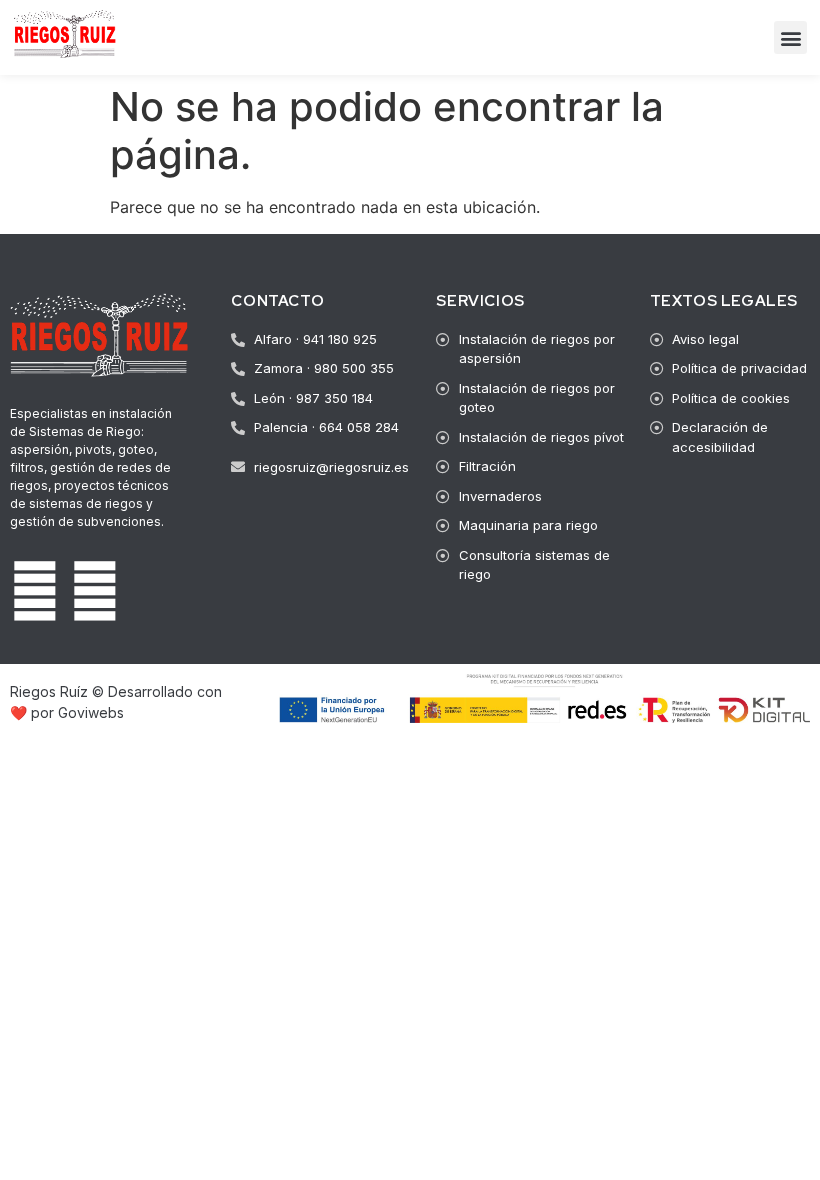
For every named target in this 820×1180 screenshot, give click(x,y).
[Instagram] (95, 591)
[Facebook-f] (35, 591)
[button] (790, 37)
